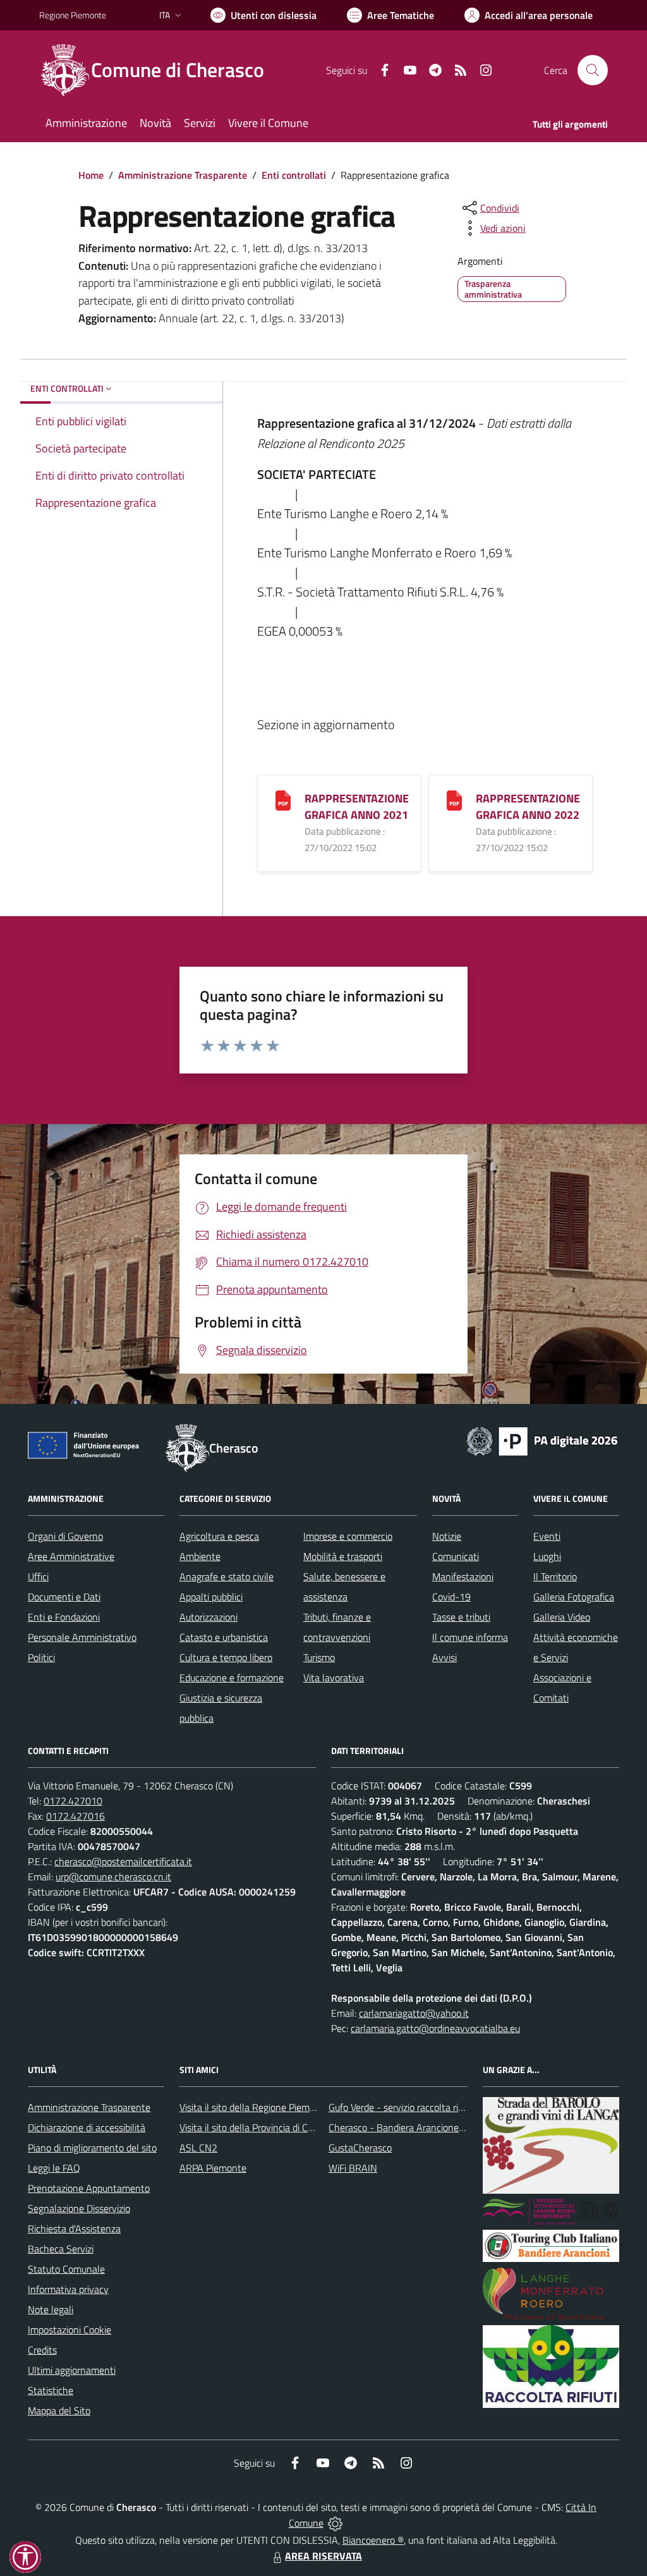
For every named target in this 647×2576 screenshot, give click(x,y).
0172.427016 (76, 1816)
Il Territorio (555, 1576)
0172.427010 (73, 1801)
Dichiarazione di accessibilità (87, 2127)
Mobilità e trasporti (343, 1556)
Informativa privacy (68, 2289)
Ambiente (200, 1556)
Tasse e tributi (461, 1617)
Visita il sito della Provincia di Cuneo (254, 2127)
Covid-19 (451, 1597)
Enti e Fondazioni (64, 1617)
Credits (42, 2350)
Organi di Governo (65, 1536)
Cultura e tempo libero (226, 1657)
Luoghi (547, 1556)
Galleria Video (562, 1617)
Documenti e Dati (64, 1597)
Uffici (38, 1576)
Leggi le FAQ (54, 2168)
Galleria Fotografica (574, 1597)
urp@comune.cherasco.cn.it (113, 1877)
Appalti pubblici (211, 1597)
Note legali (51, 2309)
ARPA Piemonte (213, 2168)
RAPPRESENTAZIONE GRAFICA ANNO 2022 (528, 807)
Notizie (447, 1536)
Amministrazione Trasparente (183, 175)
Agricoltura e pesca (219, 1536)
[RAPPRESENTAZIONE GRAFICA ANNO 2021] (283, 799)
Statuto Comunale (66, 2269)
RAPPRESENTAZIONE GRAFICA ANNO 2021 (357, 807)
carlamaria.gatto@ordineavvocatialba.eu (435, 2028)
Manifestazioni (463, 1576)
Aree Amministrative (71, 1556)
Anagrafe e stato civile (227, 1576)
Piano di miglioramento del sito (92, 2148)
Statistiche (51, 2390)
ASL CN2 (198, 2148)
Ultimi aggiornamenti (72, 2370)
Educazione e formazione (232, 1678)
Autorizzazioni (209, 1617)
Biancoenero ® (373, 2540)
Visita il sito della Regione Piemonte (254, 2107)
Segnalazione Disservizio (79, 2208)
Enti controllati (294, 175)
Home (91, 175)
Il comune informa (470, 1637)
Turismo (319, 1657)
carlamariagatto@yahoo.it (414, 2013)
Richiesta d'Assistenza (74, 2228)
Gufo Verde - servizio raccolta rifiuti (401, 2107)
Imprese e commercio (348, 1536)
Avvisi (444, 1657)
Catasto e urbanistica (224, 1637)
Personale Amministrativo (82, 1637)
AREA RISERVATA (323, 2556)
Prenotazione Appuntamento (89, 2188)
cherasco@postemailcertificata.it (123, 1861)
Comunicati (456, 1556)
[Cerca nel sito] (593, 70)
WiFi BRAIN (353, 2168)
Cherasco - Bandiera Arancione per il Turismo (422, 2127)
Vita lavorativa (334, 1678)
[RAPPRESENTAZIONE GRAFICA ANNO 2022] (454, 799)
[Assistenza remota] (335, 2523)
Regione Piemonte (73, 15)
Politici (41, 1657)
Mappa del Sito (59, 2410)
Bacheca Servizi (61, 2249)
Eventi (547, 1536)
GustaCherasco (360, 2148)
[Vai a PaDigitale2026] (542, 1440)
